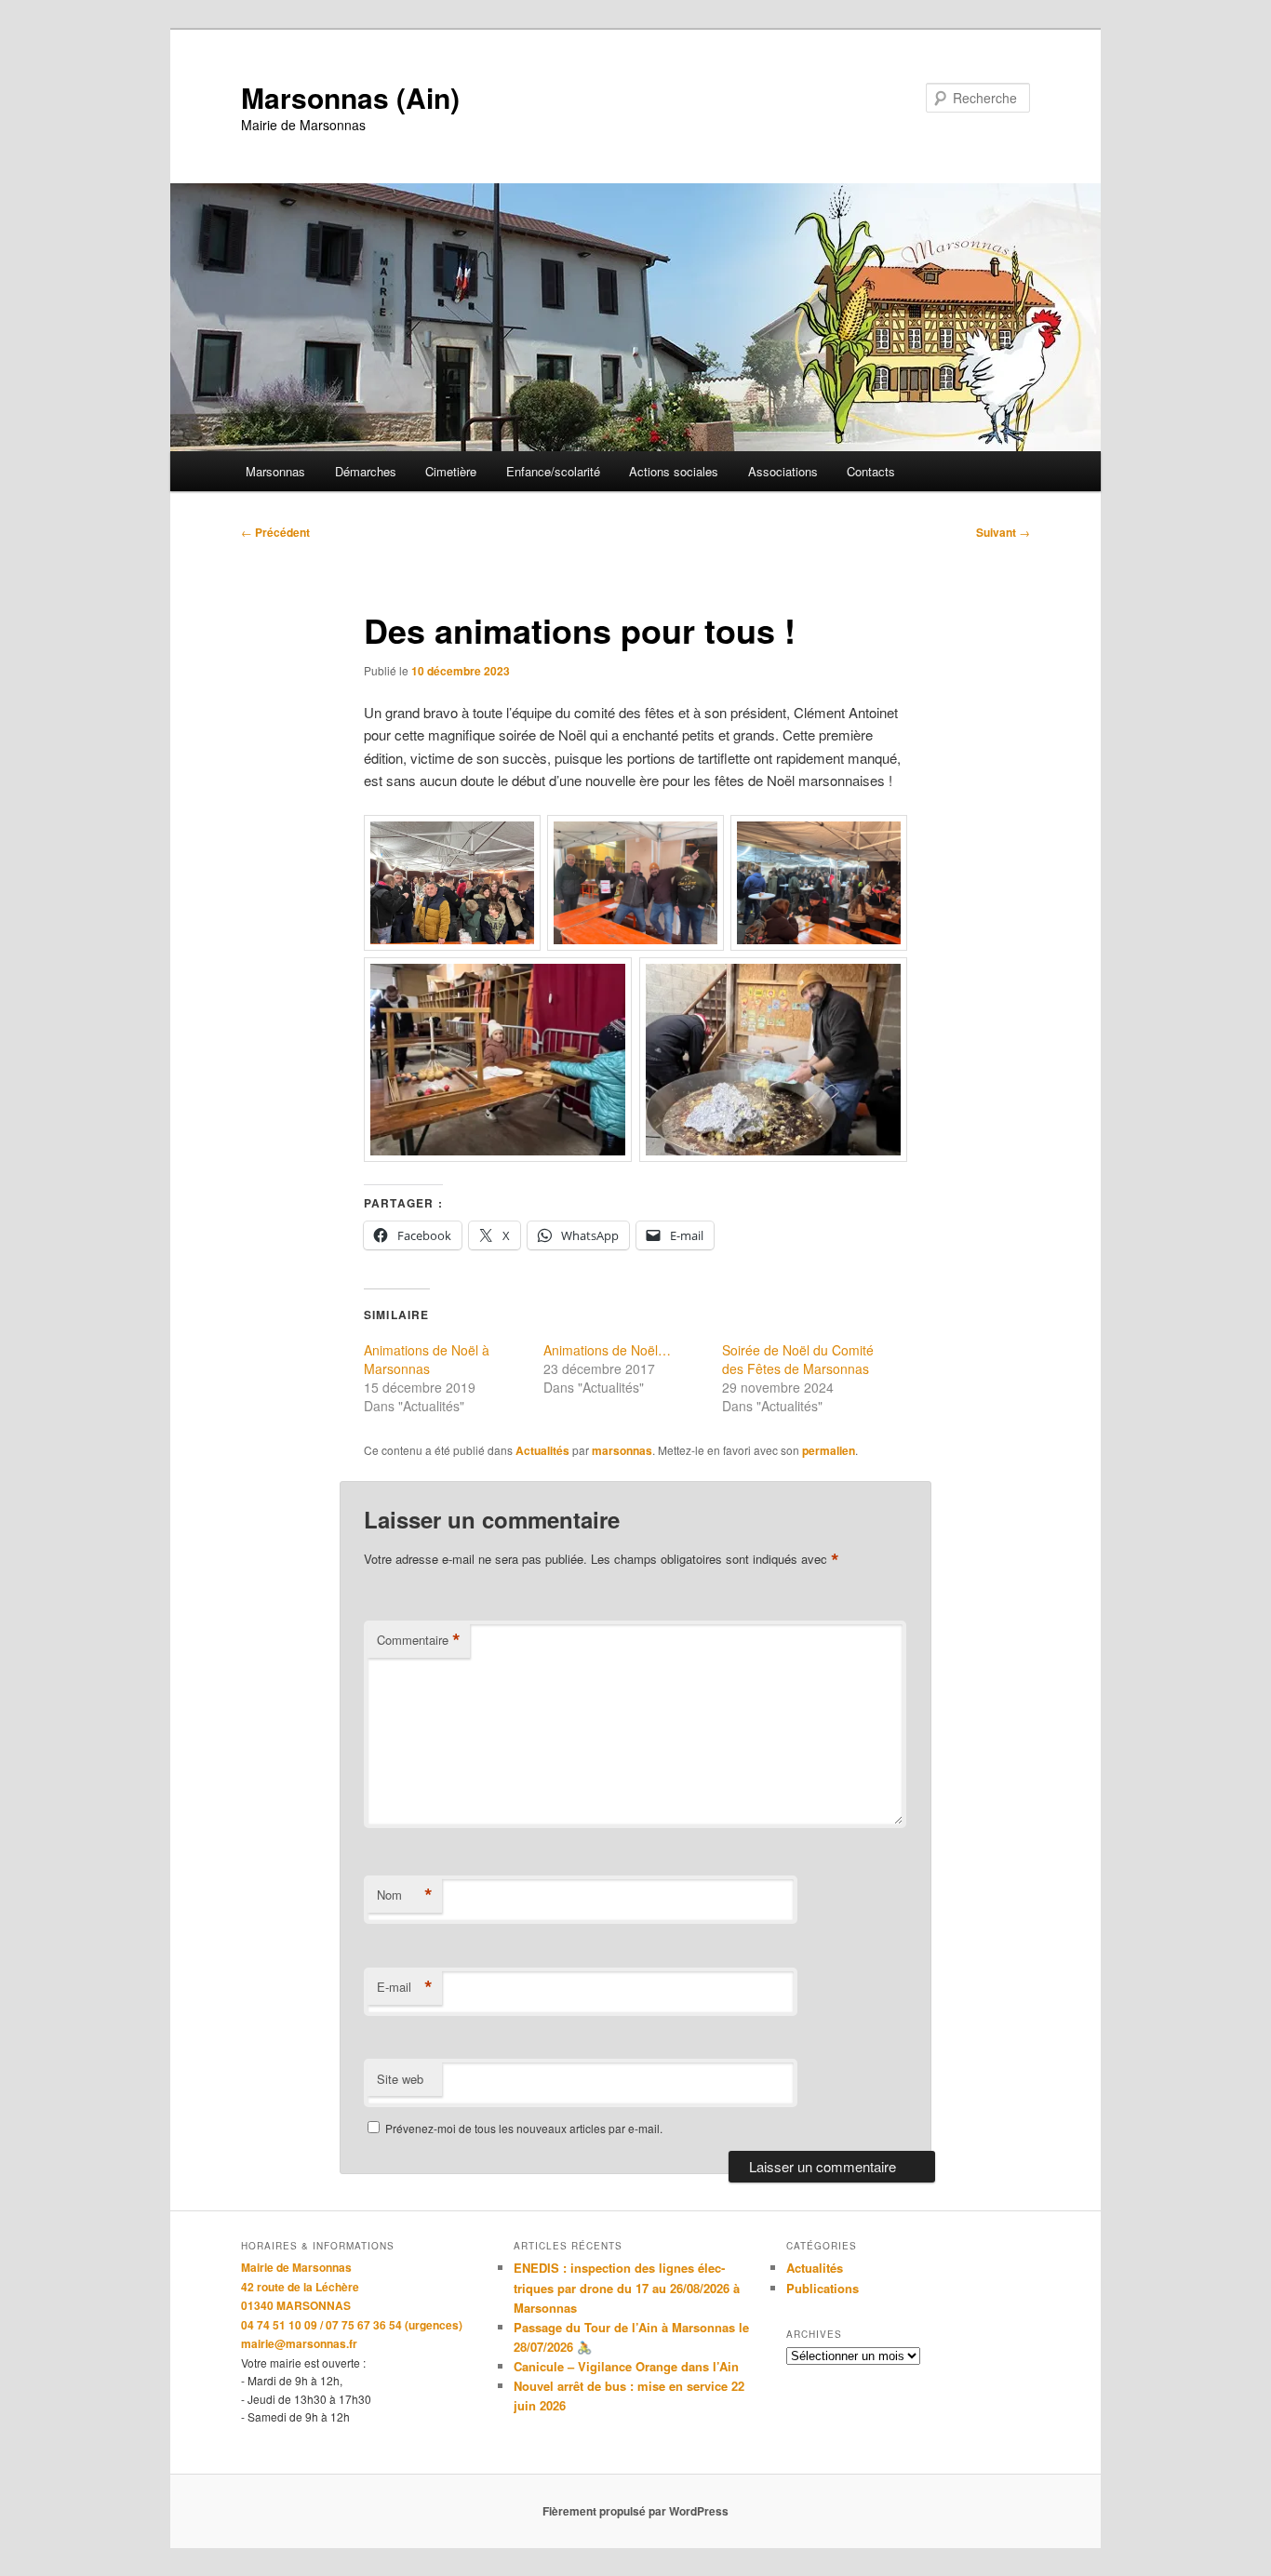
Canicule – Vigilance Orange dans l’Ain (626, 2366)
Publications (823, 2288)
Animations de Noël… (607, 1350)
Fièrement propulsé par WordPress (635, 2511)
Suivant (1003, 532)
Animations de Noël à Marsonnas (427, 1359)
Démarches (366, 471)
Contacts (871, 471)
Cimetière (451, 471)
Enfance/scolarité (553, 471)
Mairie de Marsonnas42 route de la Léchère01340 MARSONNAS (300, 2286)
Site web (400, 2079)
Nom (405, 1895)
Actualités (542, 1450)
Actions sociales (674, 471)
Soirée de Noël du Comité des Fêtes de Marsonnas (798, 1359)
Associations (783, 471)
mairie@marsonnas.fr (299, 2343)
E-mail (405, 1987)
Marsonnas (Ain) (350, 97)
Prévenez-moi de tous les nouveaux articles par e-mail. (524, 2128)
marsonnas (622, 1450)
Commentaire (419, 1640)
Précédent (275, 532)
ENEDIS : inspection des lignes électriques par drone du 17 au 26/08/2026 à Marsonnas (627, 2287)
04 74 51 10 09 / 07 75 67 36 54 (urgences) (352, 2325)
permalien (829, 1450)
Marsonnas (275, 471)
